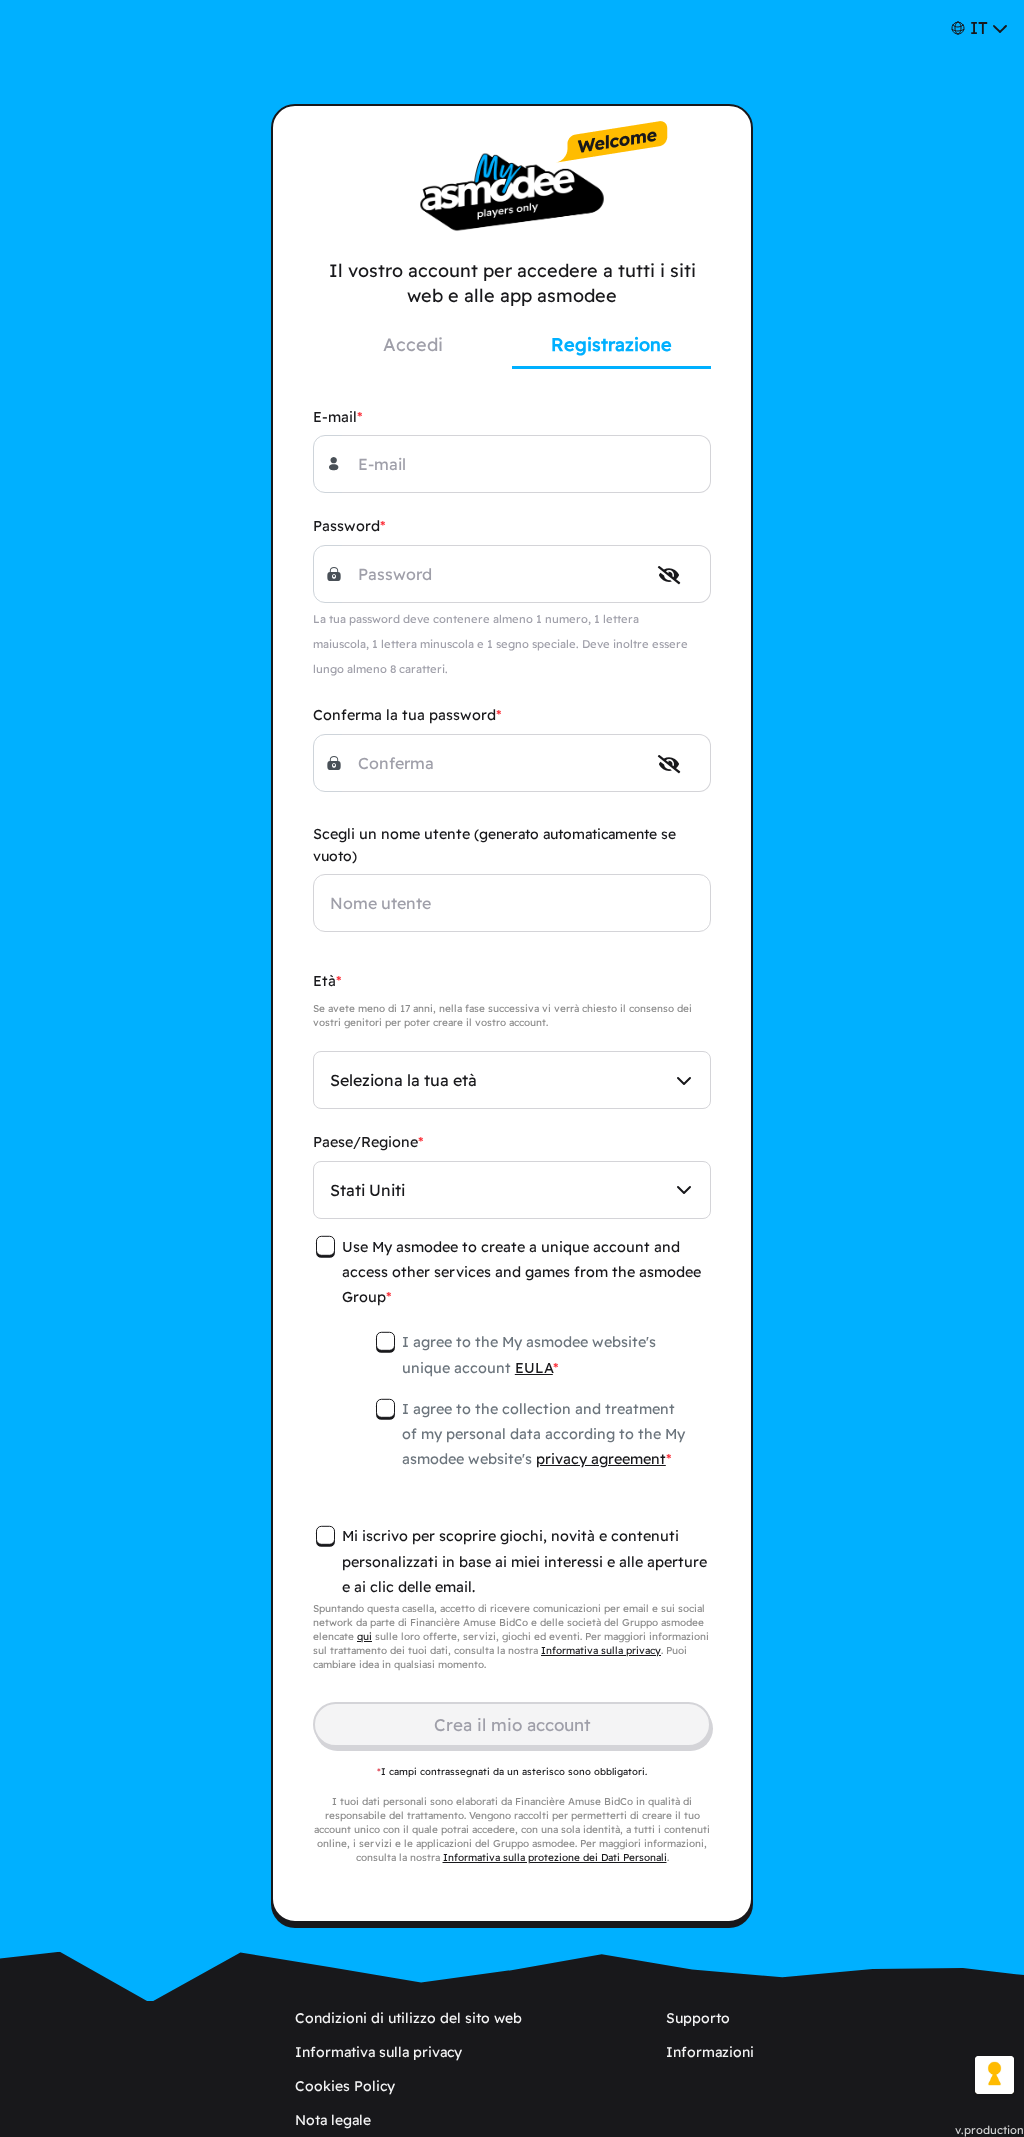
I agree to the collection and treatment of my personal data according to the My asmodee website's (543, 1434)
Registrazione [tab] (611, 344)
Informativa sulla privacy (601, 1650)
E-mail (335, 417)
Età (324, 981)
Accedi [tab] (413, 344)
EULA (534, 1368)
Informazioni (710, 2052)
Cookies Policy (345, 2086)
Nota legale (333, 2120)
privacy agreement (601, 1459)
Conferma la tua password (404, 715)
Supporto (698, 2018)
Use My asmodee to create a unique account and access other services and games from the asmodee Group (521, 1272)
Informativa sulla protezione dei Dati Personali (555, 1857)
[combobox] (512, 1080)
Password (346, 526)
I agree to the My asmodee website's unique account (529, 1354)
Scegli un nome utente (494, 845)
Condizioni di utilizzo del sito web (408, 2018)
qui (364, 1636)
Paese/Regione (365, 1142)
